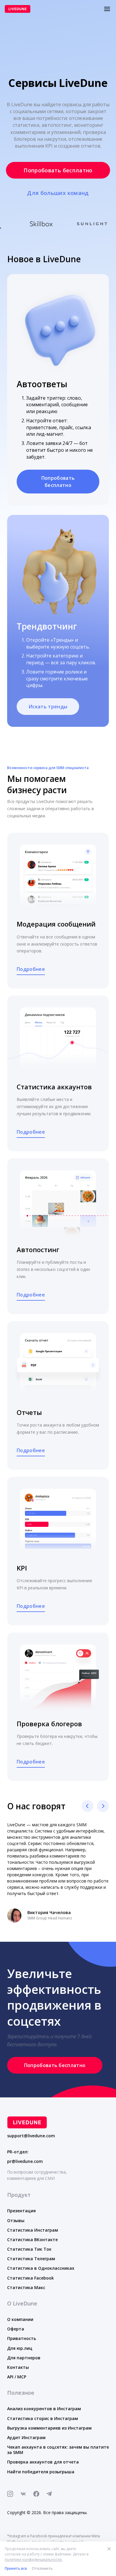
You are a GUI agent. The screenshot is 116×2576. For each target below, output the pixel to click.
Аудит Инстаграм (26, 2433)
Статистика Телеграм (31, 2254)
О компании (20, 2315)
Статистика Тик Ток (29, 2245)
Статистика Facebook (30, 2274)
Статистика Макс (26, 2283)
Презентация (21, 2206)
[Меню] (107, 9)
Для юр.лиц (20, 2344)
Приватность (22, 2334)
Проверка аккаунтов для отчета (43, 2458)
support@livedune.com (31, 2132)
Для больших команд (58, 193)
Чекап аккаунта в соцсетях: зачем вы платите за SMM (58, 2445)
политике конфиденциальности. (34, 2559)
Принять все (16, 2568)
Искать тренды (48, 707)
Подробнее (31, 969)
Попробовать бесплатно (58, 170)
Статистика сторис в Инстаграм (43, 2414)
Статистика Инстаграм (33, 2226)
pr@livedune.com (25, 2157)
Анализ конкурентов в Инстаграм (44, 2404)
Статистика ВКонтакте (32, 2235)
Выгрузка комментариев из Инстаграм (49, 2424)
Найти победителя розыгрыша (41, 2468)
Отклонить (42, 2568)
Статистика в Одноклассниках (41, 2264)
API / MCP (17, 2373)
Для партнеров (24, 2354)
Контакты (18, 2363)
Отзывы (16, 2216)
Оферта (16, 2325)
